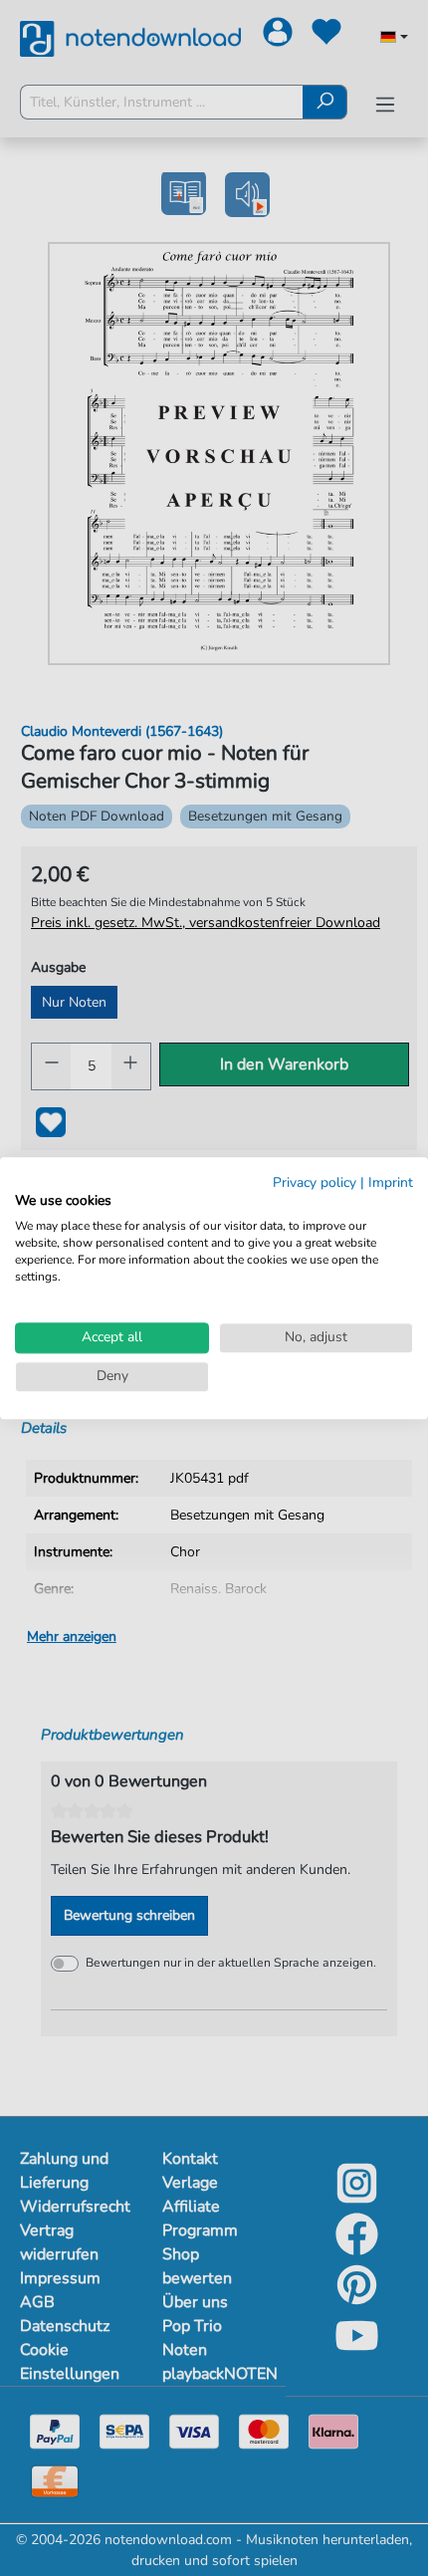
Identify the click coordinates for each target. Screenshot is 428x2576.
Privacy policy (315, 1182)
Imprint (391, 1182)
